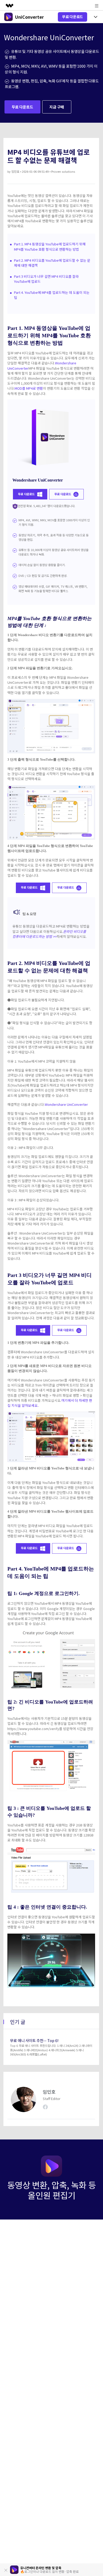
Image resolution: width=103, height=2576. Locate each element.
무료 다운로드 (72, 17)
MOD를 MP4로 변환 (29, 388)
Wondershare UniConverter (66, 1104)
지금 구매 (57, 107)
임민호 (15, 171)
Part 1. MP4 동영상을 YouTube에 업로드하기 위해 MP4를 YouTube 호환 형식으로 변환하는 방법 (50, 246)
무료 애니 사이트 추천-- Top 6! (34, 2040)
